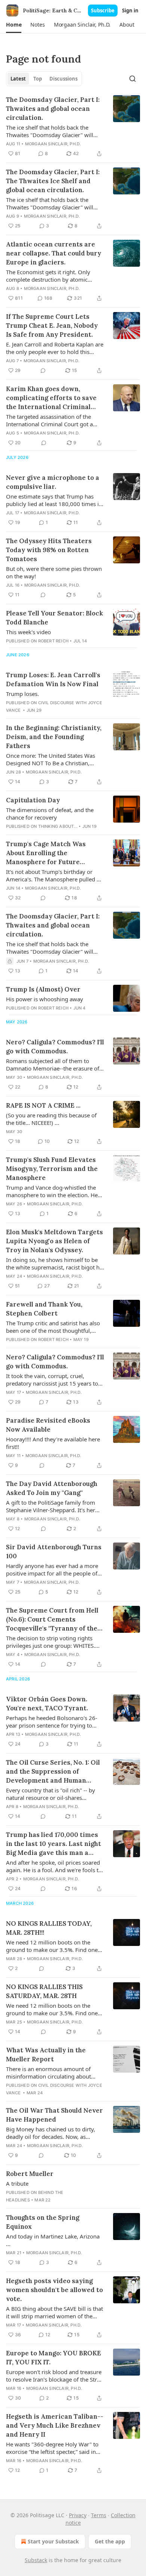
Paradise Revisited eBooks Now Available (48, 1425)
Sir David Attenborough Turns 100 (54, 1552)
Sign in (130, 10)
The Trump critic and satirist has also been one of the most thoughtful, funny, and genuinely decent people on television (53, 1327)
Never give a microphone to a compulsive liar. (53, 482)
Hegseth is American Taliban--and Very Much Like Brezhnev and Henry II (55, 2425)
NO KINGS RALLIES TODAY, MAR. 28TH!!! (49, 1928)
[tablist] (44, 79)
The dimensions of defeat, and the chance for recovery (50, 814)
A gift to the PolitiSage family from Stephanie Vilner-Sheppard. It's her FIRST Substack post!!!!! (51, 1506)
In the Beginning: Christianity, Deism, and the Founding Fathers (54, 737)
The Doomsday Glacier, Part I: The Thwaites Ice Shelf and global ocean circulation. (53, 181)
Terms (99, 2515)
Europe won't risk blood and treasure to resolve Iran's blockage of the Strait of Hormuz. (55, 2376)
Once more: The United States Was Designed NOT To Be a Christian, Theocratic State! (51, 759)
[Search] (133, 79)
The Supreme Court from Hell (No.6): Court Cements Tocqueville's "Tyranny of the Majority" (52, 1620)
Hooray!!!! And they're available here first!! (53, 1443)
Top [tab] (38, 79)
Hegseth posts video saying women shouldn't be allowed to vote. (54, 2290)
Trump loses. (22, 694)
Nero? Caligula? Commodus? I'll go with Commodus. (55, 1047)
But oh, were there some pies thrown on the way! (54, 572)
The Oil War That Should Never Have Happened (54, 2115)
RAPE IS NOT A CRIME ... (43, 1105)
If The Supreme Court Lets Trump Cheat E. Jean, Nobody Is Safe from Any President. (52, 326)
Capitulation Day (33, 800)
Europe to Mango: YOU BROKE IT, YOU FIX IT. (54, 2358)
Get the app (110, 2541)
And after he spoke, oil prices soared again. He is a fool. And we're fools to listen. (54, 1866)
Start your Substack (53, 2541)
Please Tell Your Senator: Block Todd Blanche (54, 618)
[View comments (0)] (43, 370)
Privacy (78, 2515)
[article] (73, 127)
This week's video (28, 632)
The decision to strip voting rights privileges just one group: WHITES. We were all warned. (51, 1642)
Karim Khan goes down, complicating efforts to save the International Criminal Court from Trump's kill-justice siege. (51, 398)
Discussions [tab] (63, 79)
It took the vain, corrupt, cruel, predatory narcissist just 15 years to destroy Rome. (52, 1380)
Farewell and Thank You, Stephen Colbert (44, 1309)
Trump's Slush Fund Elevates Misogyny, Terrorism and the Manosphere (52, 1169)
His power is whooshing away (45, 999)
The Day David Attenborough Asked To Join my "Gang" (52, 1488)
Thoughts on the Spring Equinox (43, 2222)
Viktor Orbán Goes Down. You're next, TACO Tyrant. (47, 1704)
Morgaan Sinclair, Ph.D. (53, 144)
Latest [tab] (18, 79)
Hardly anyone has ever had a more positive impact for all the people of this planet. (52, 1569)
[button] (14, 25)
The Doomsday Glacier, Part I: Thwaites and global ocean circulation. (53, 109)
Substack (36, 2560)
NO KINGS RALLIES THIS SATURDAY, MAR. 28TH (44, 1991)
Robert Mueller (30, 2174)
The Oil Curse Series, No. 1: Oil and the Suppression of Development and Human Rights (53, 1772)
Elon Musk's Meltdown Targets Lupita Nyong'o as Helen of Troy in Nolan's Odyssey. (54, 1241)
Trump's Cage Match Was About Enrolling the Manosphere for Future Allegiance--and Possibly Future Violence (46, 853)
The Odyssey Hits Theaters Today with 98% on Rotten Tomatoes (49, 550)
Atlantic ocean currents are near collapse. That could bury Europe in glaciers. (54, 253)
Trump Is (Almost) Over (43, 989)
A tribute (17, 2183)
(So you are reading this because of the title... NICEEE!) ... (51, 1119)
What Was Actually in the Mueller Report (46, 2055)
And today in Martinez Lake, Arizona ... (53, 2240)
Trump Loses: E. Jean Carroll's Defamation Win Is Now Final (53, 679)
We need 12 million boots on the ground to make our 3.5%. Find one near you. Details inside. (52, 1946)
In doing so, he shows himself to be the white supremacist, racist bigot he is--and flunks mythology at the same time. (54, 1263)
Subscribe (103, 10)
